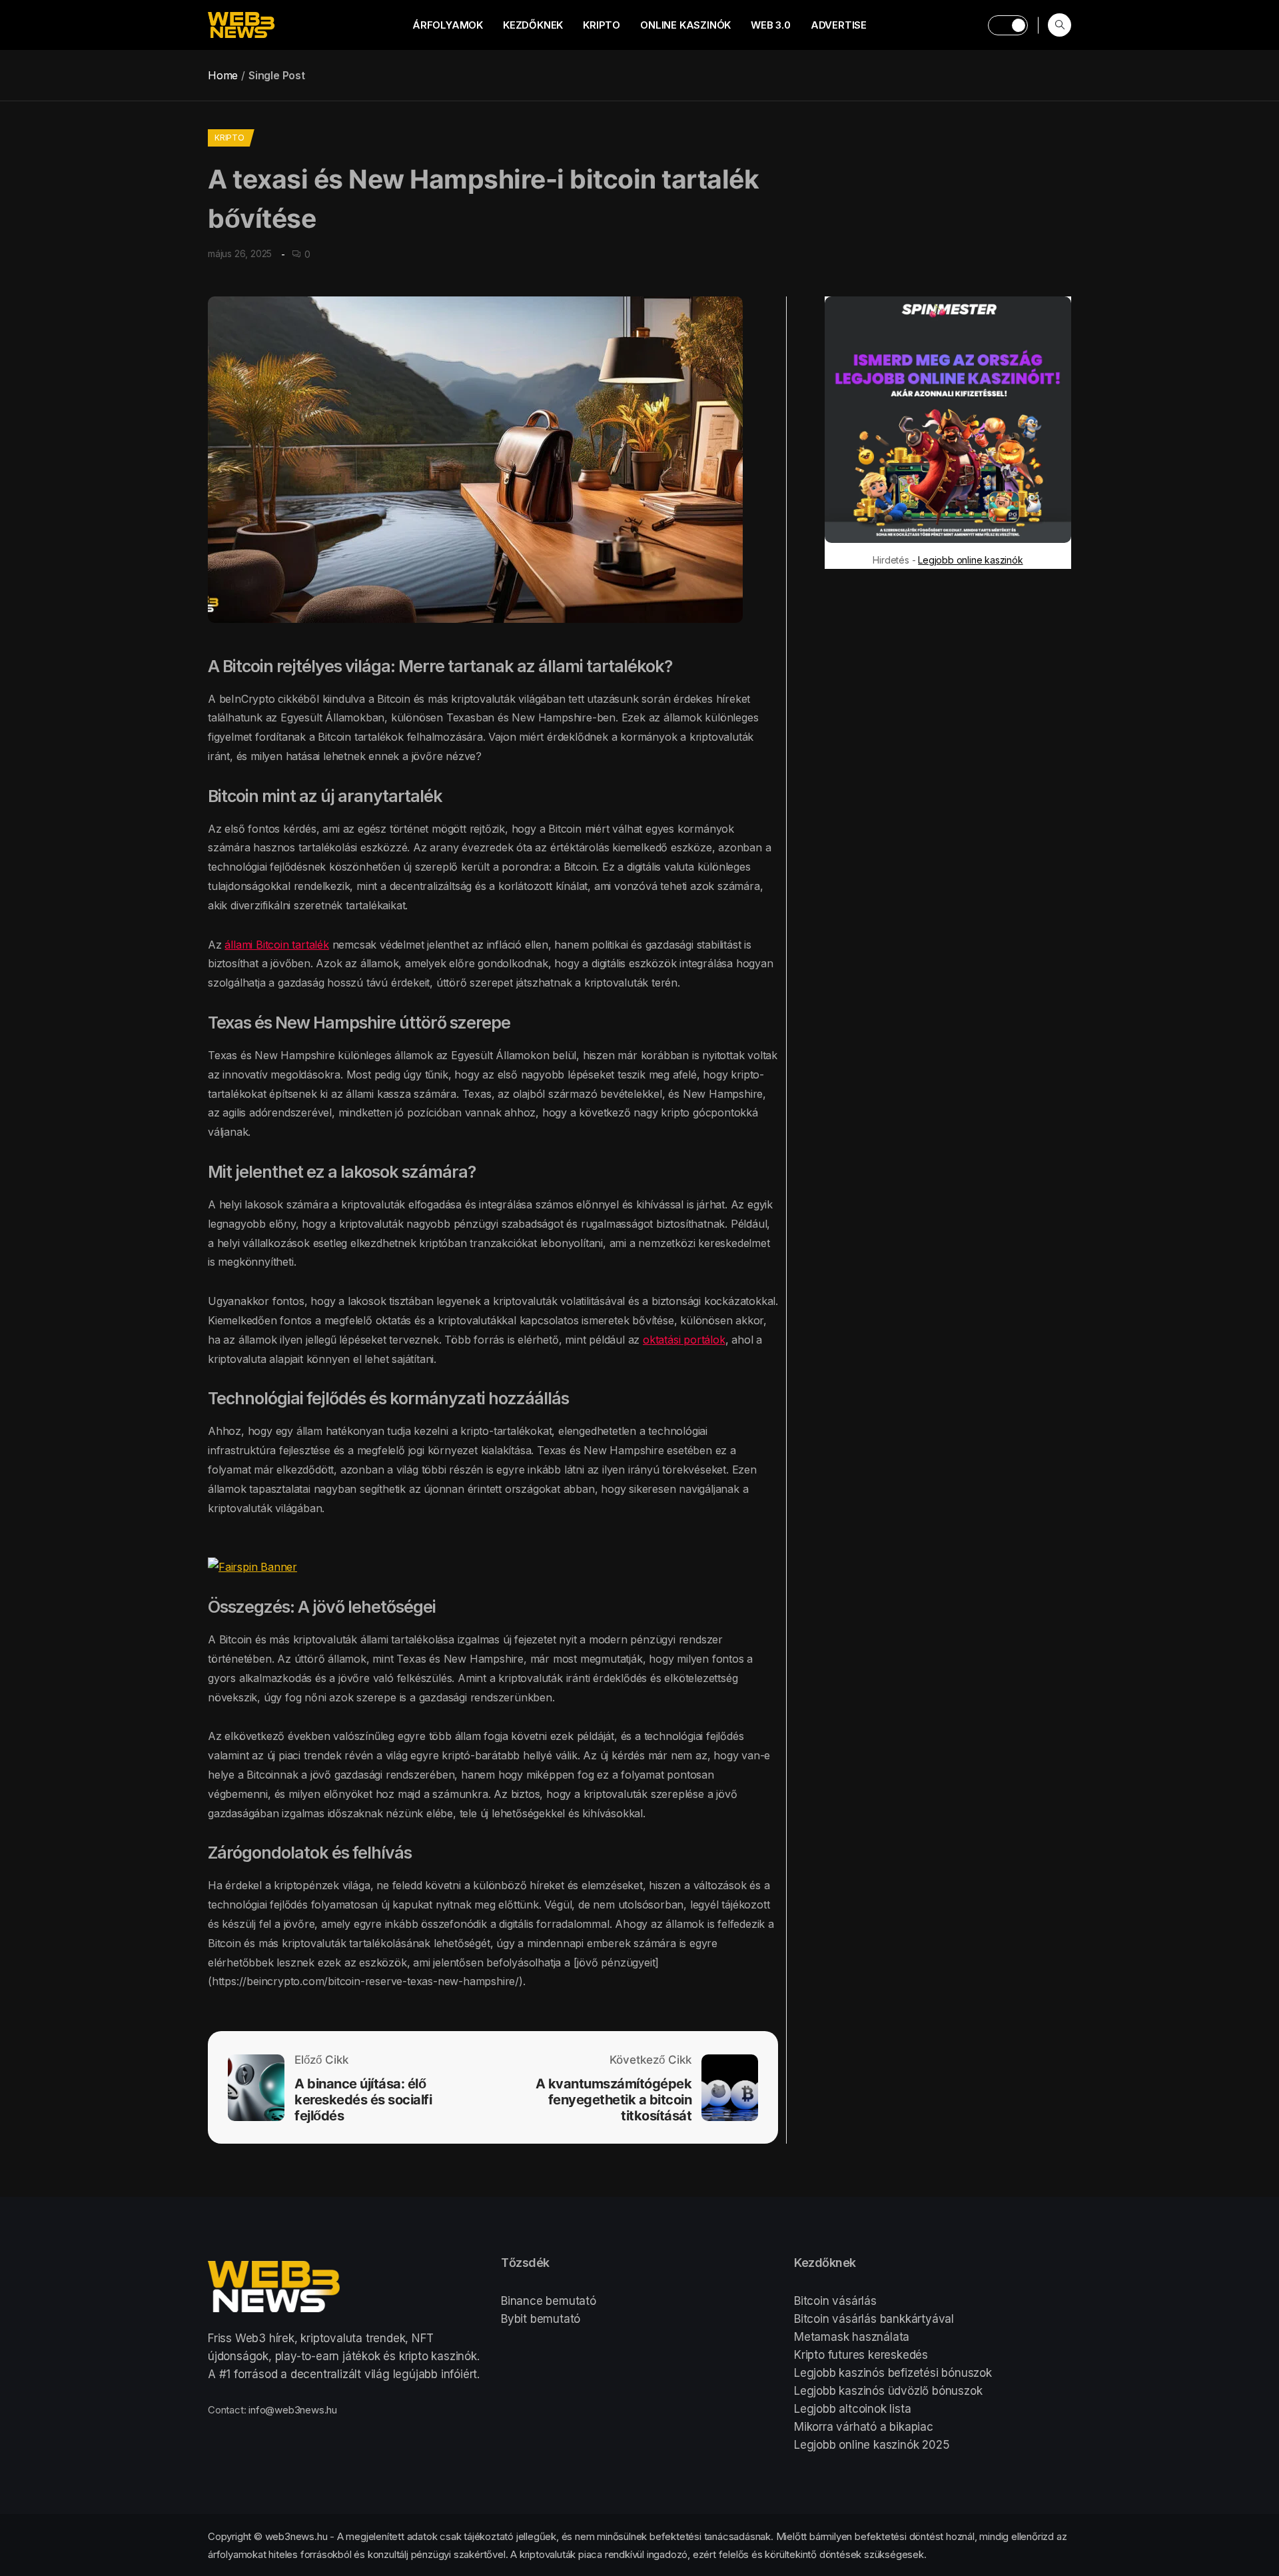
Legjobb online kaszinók (970, 560)
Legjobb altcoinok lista (852, 2409)
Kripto (602, 25)
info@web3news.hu (293, 2410)
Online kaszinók (685, 25)
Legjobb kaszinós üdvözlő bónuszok (888, 2391)
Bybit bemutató (541, 2319)
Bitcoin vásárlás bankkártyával (874, 2319)
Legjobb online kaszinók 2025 (872, 2445)
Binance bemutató (549, 2301)
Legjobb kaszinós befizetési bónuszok (893, 2373)
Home (223, 75)
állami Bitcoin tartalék (276, 945)
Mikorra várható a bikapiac (864, 2427)
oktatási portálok (684, 1340)
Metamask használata (852, 2337)
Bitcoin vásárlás (835, 2301)
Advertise (839, 25)
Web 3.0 (771, 25)
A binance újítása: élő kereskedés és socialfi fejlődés (363, 2100)
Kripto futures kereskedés (861, 2355)
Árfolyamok (448, 25)
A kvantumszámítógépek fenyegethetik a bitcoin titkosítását (614, 2100)
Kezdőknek (533, 25)
